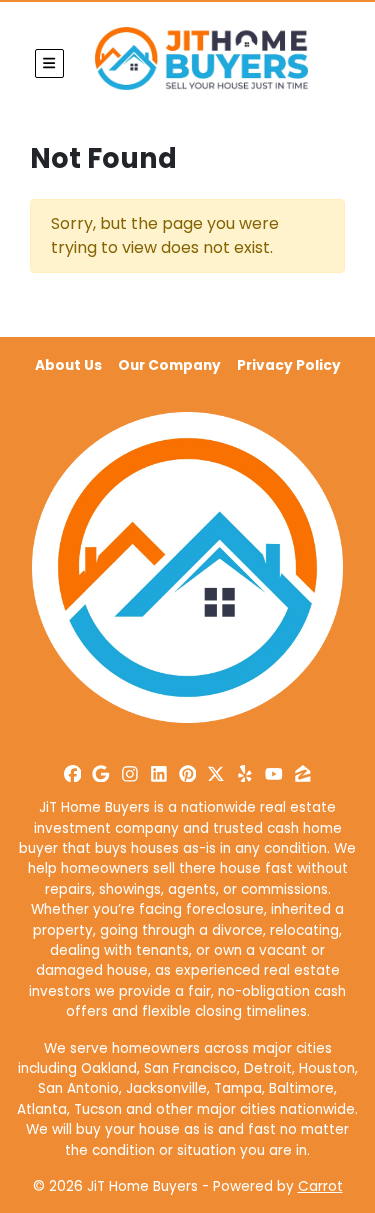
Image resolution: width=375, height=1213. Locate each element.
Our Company (169, 365)
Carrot (320, 1186)
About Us (68, 365)
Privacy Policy (289, 365)
